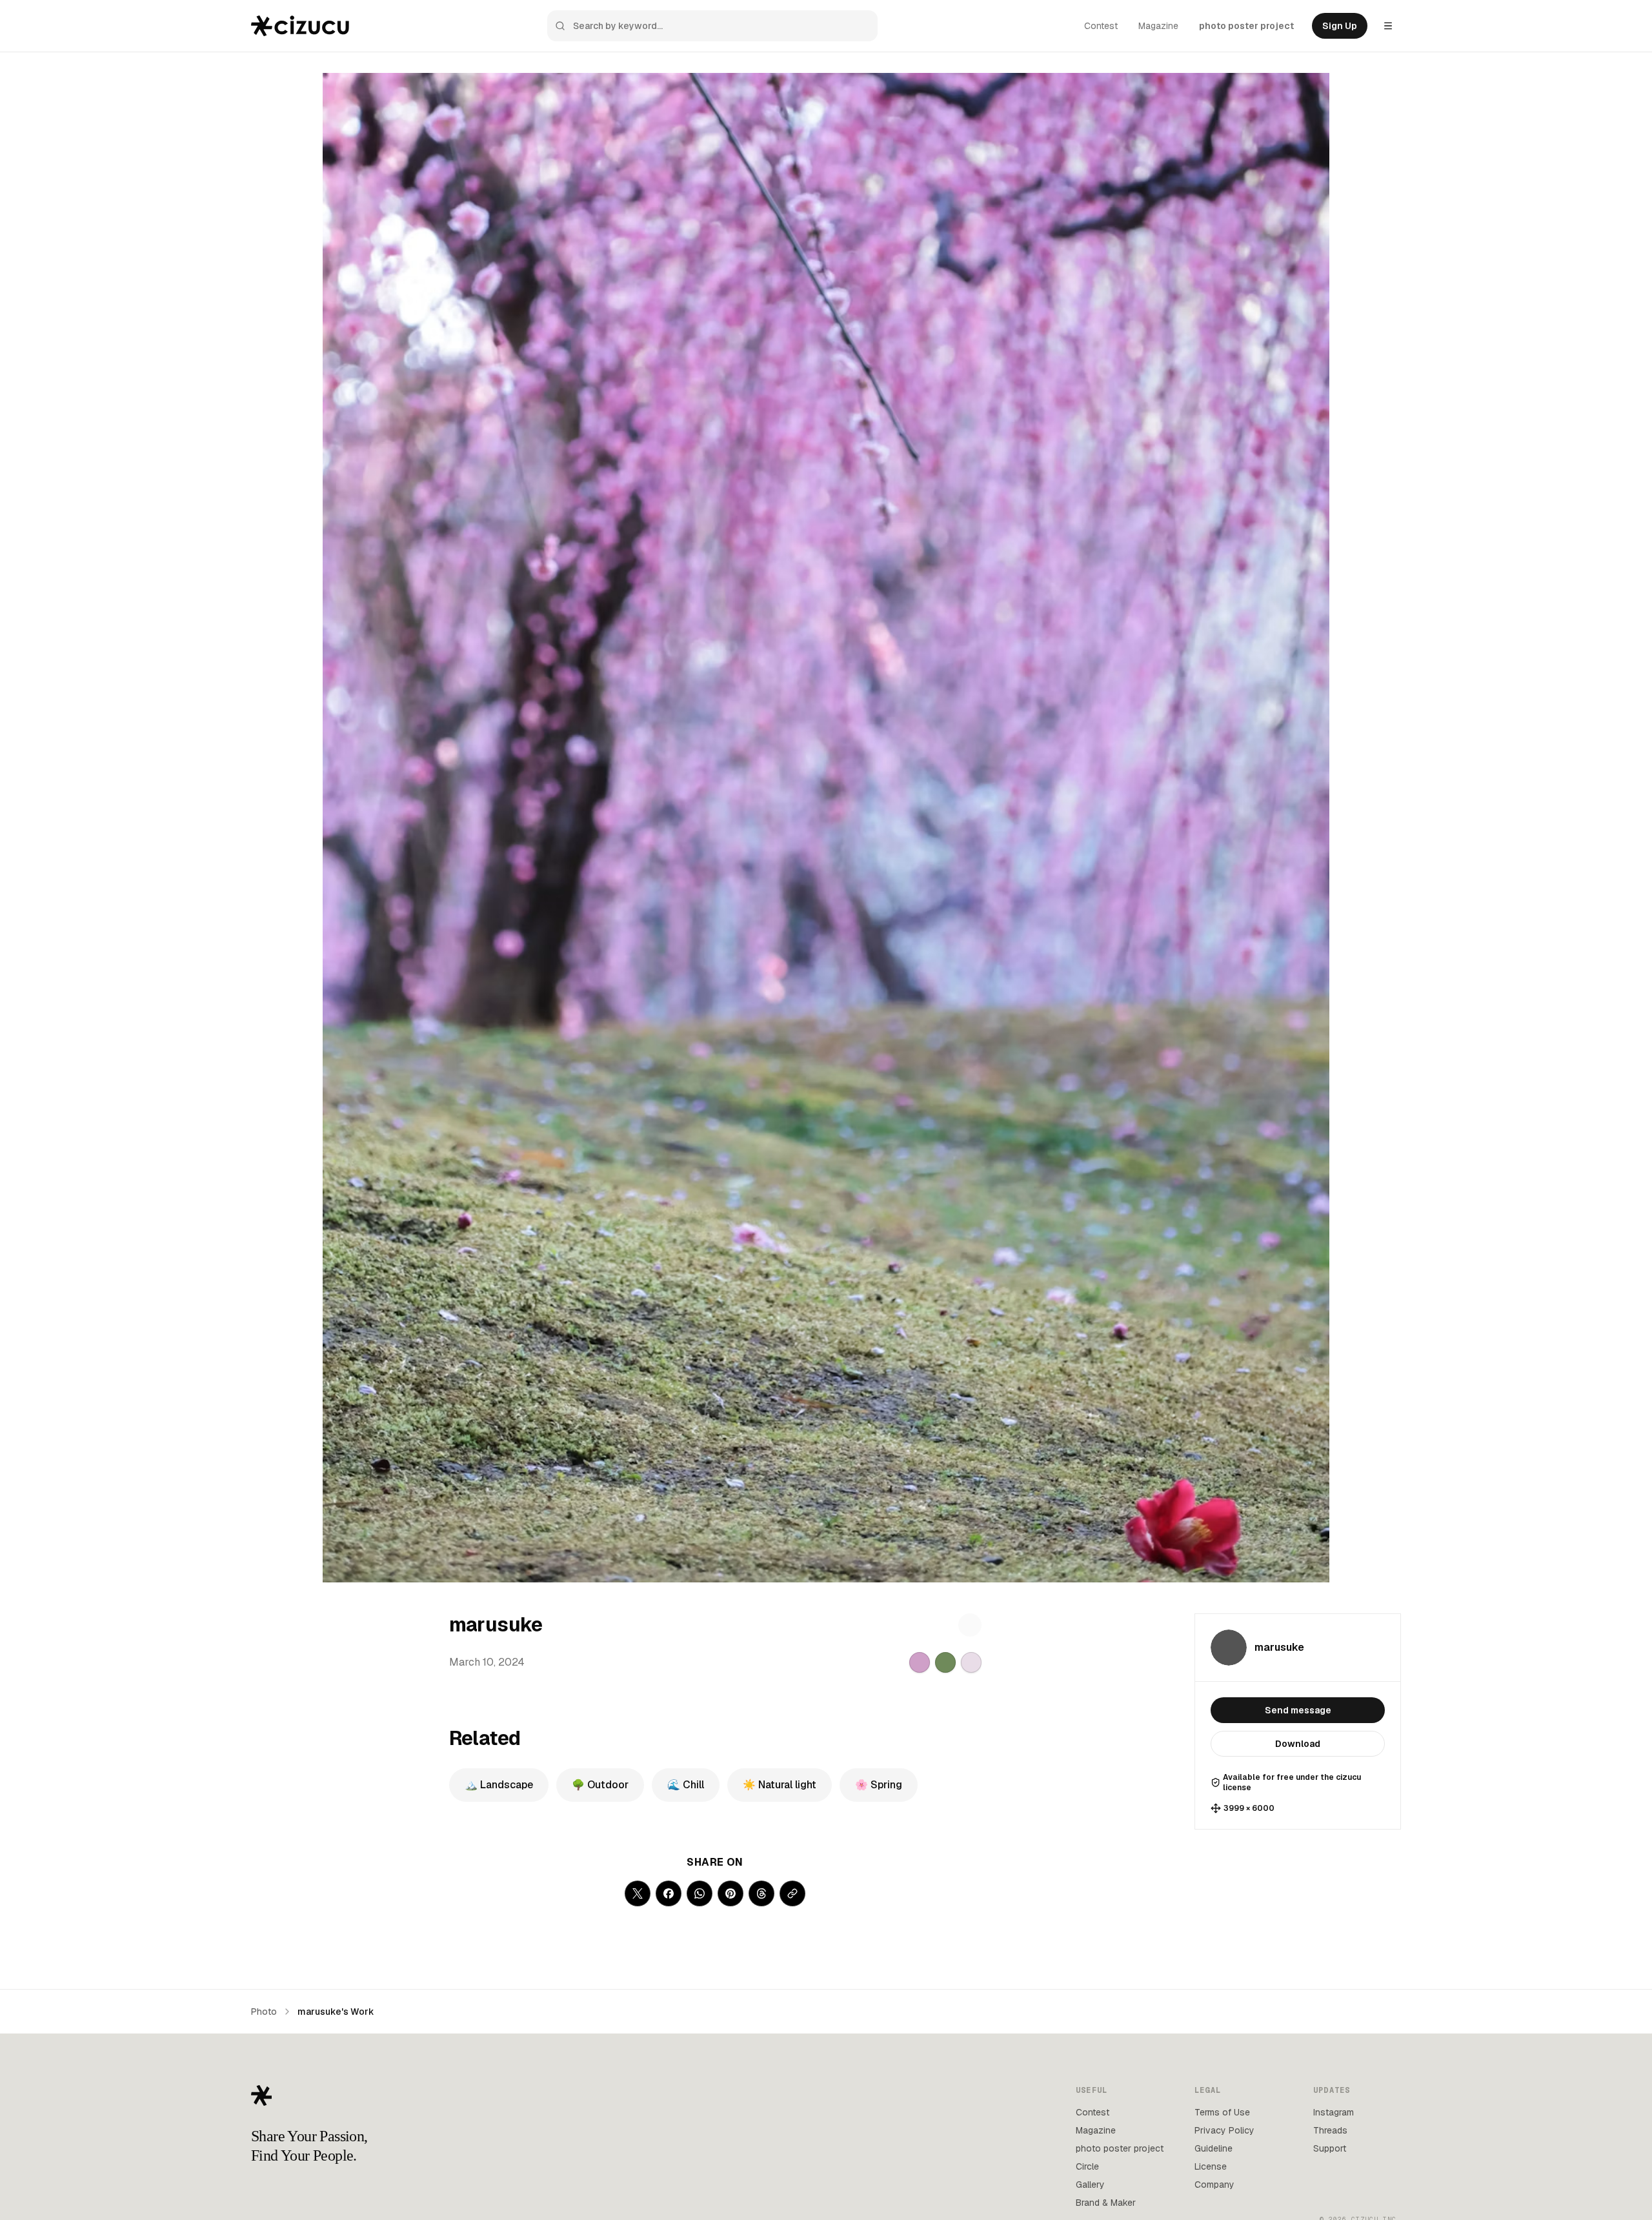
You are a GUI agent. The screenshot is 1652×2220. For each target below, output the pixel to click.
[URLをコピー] (792, 1893)
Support (1330, 2148)
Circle (1087, 2166)
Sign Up (1340, 26)
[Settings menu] (1388, 26)
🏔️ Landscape (499, 1785)
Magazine (1158, 26)
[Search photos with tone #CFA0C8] (920, 1662)
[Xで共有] (638, 1893)
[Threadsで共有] (761, 1893)
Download (1298, 1744)
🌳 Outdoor (600, 1785)
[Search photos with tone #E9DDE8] (971, 1662)
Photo (264, 2012)
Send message (1298, 1710)
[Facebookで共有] (669, 1893)
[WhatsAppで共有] (700, 1893)
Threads (1330, 2130)
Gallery (1090, 2185)
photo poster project (1246, 26)
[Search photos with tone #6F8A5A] (945, 1662)
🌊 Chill (686, 1785)
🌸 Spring (879, 1785)
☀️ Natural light (780, 1785)
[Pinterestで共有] (730, 1893)
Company (1214, 2185)
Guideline (1214, 2148)
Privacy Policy (1224, 2130)
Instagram (1334, 2112)
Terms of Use (1222, 2112)
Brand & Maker (1106, 2203)
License (1211, 2166)
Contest (1101, 26)
